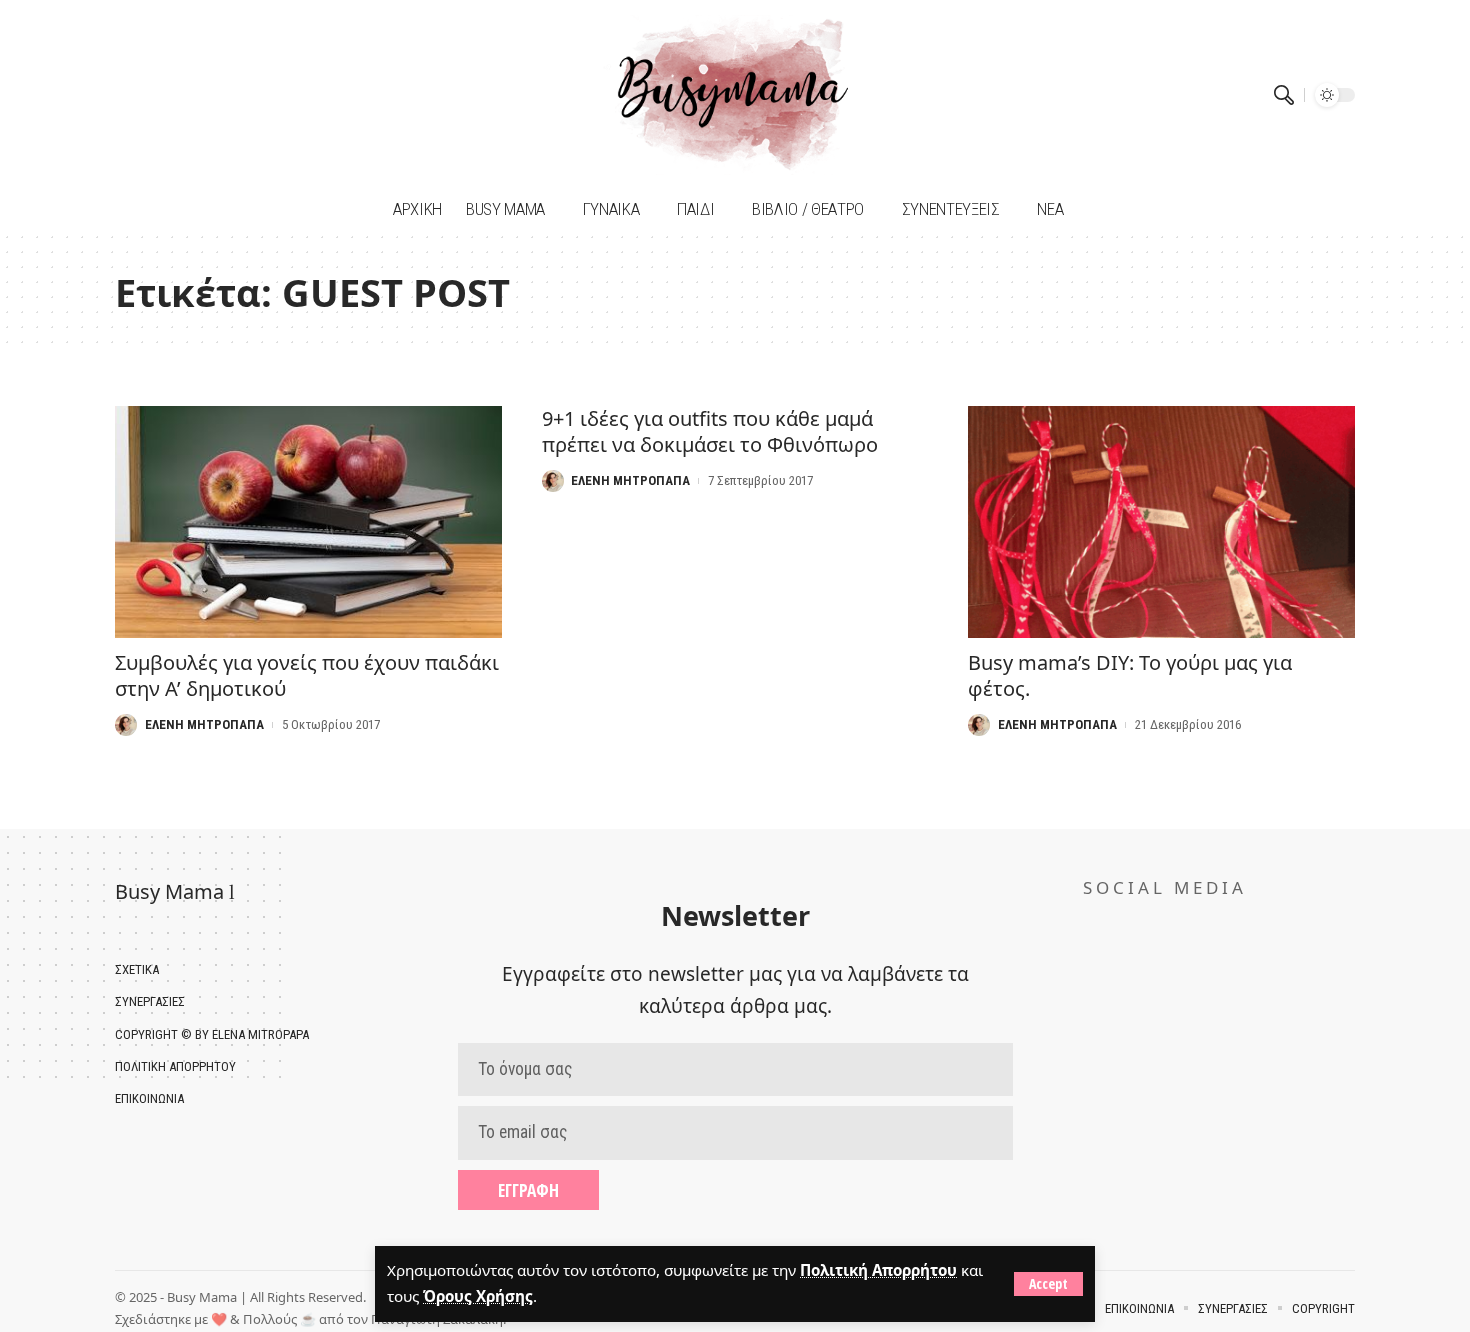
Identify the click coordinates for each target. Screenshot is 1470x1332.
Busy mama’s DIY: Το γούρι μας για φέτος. (1130, 675)
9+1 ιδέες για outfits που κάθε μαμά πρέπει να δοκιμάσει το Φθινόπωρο (710, 431)
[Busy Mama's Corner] (735, 95)
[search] (1284, 95)
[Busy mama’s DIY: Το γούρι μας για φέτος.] (1161, 522)
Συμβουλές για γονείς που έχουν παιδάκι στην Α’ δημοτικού (307, 675)
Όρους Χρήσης (478, 1296)
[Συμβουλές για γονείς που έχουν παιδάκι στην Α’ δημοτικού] (308, 522)
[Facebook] (132, 94)
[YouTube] (157, 94)
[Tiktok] (182, 94)
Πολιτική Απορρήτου (878, 1270)
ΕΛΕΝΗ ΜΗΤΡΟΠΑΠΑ (204, 724)
